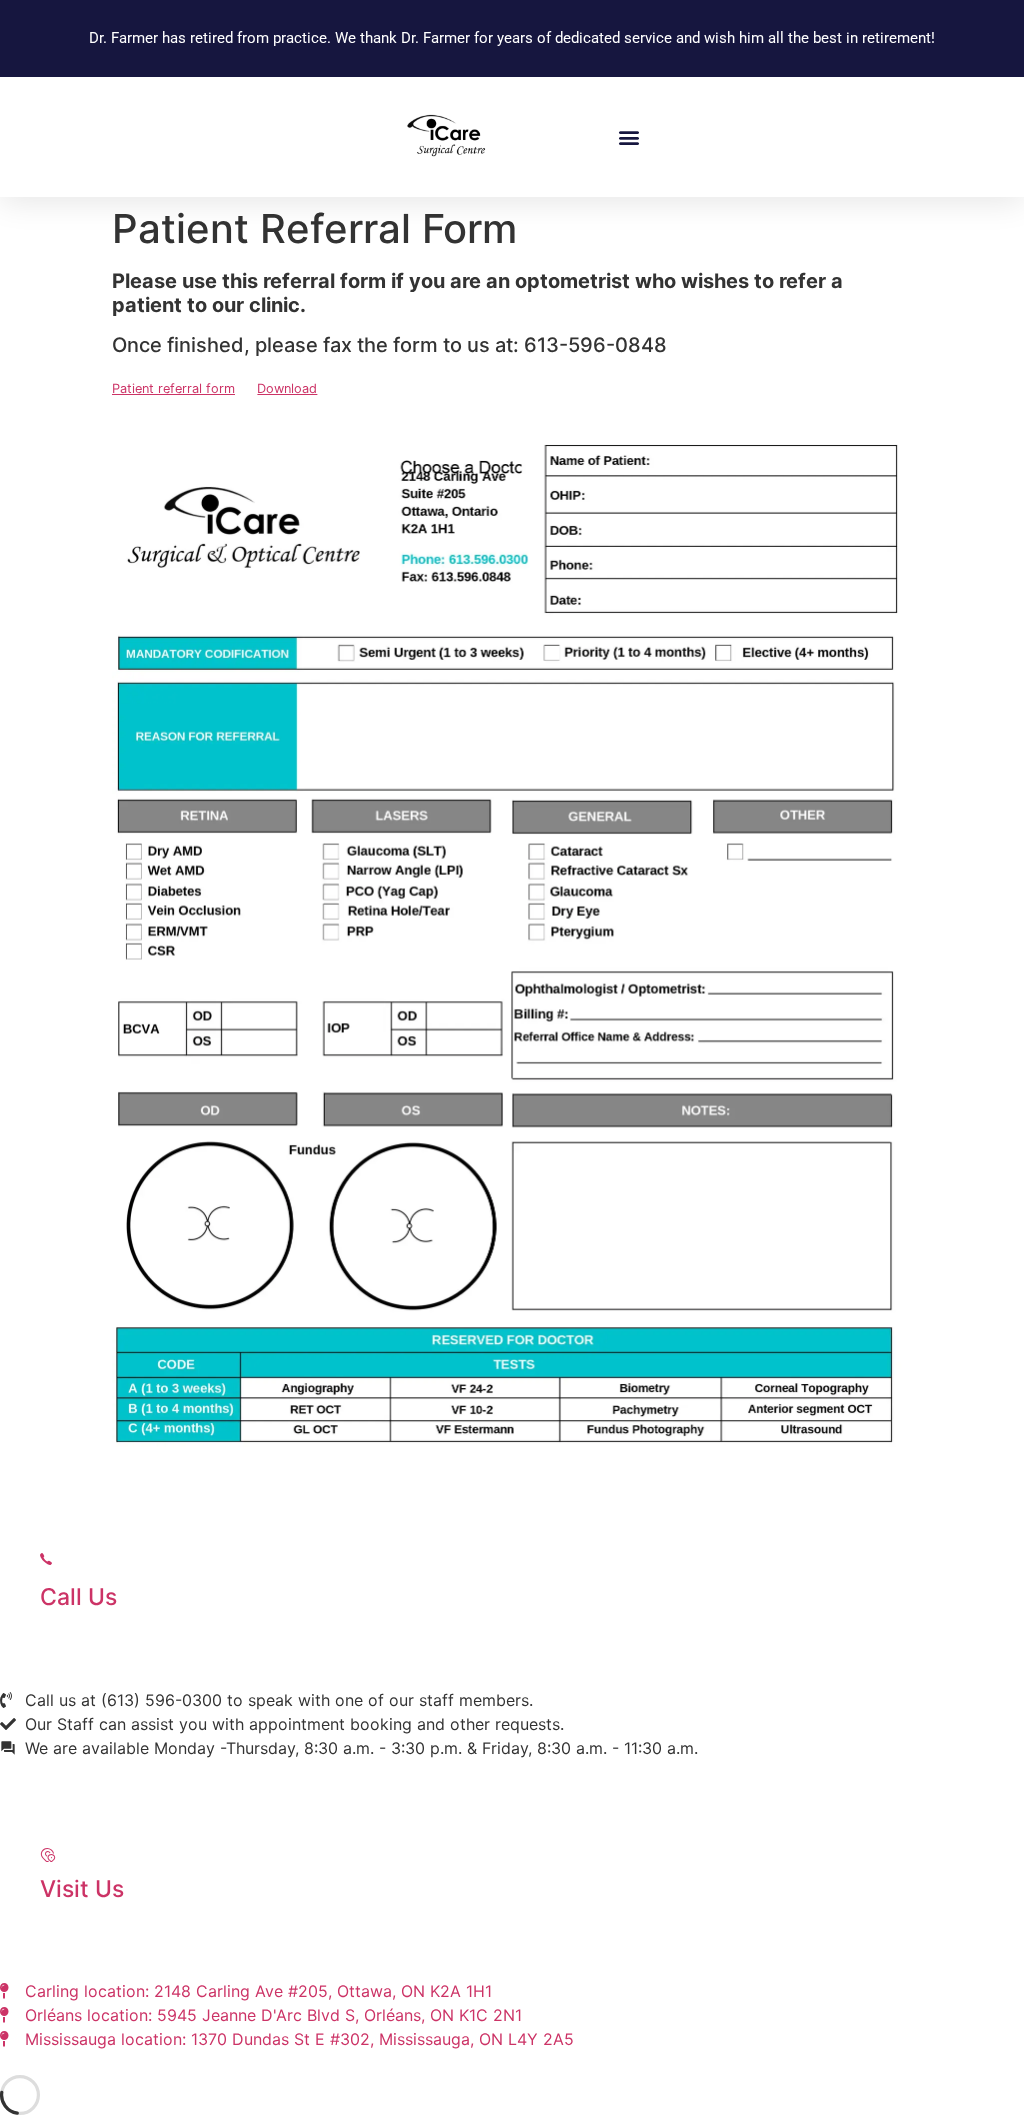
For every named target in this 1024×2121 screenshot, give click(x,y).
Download (287, 388)
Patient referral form (173, 388)
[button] (628, 136)
